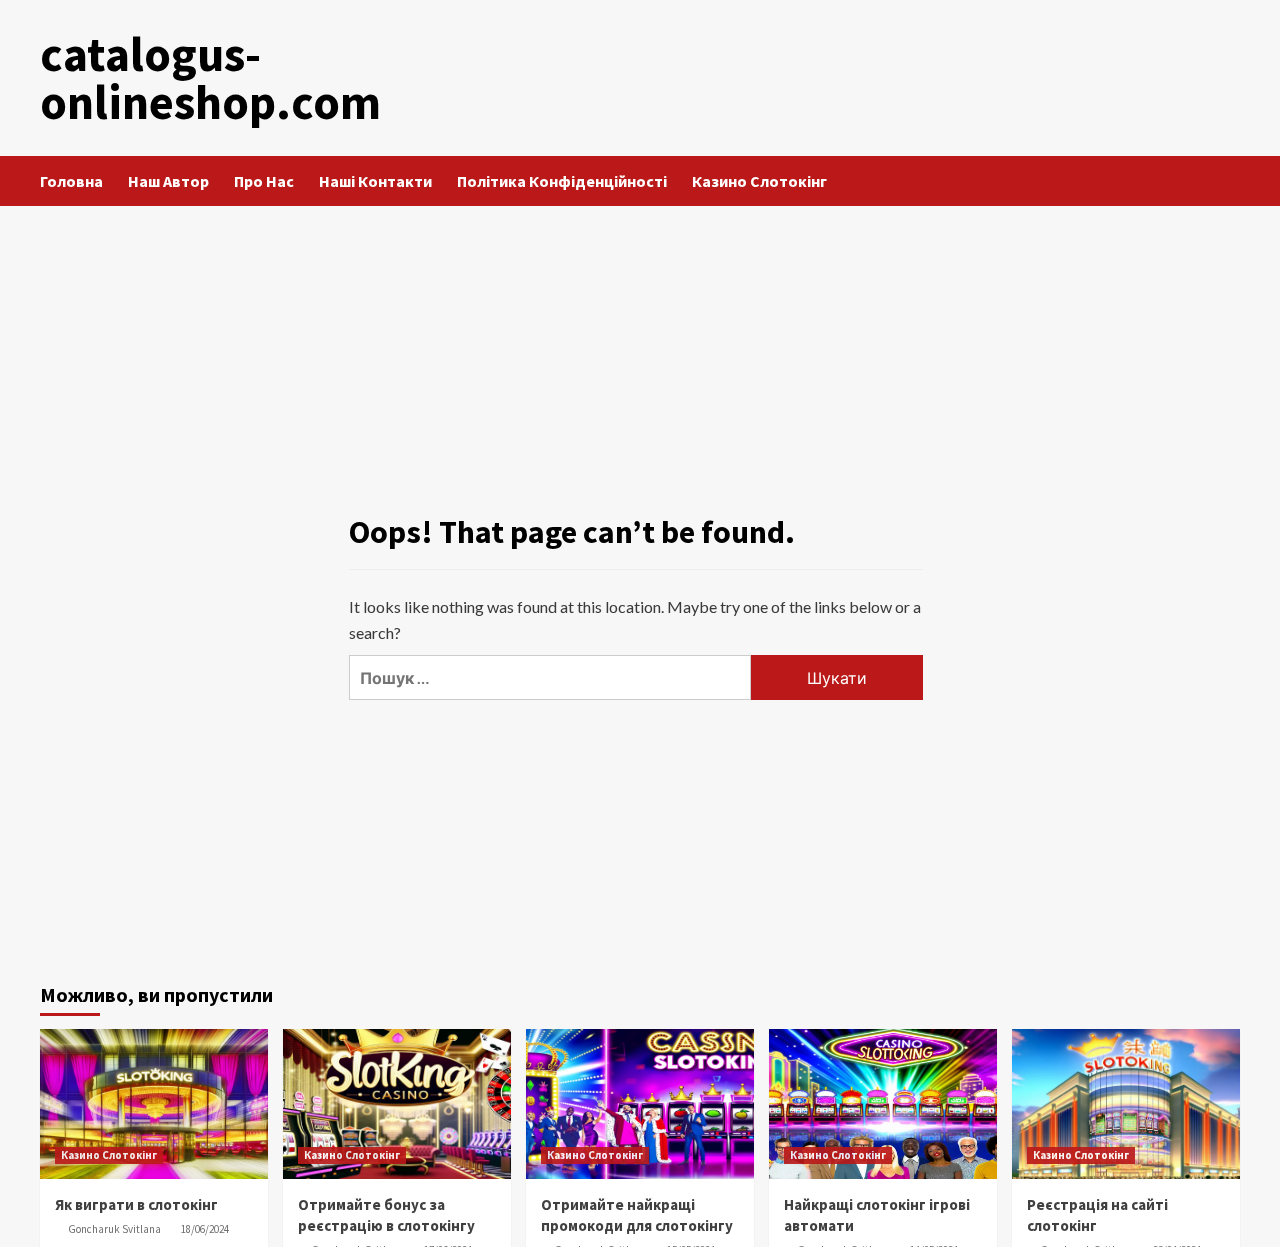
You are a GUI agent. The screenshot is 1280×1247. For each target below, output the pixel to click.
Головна (71, 181)
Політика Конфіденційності (562, 181)
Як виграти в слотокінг (136, 1204)
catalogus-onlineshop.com (210, 78)
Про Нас (264, 181)
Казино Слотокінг (759, 181)
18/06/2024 (205, 1229)
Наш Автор (168, 181)
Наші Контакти (375, 181)
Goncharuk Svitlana (114, 1229)
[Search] (1227, 181)
